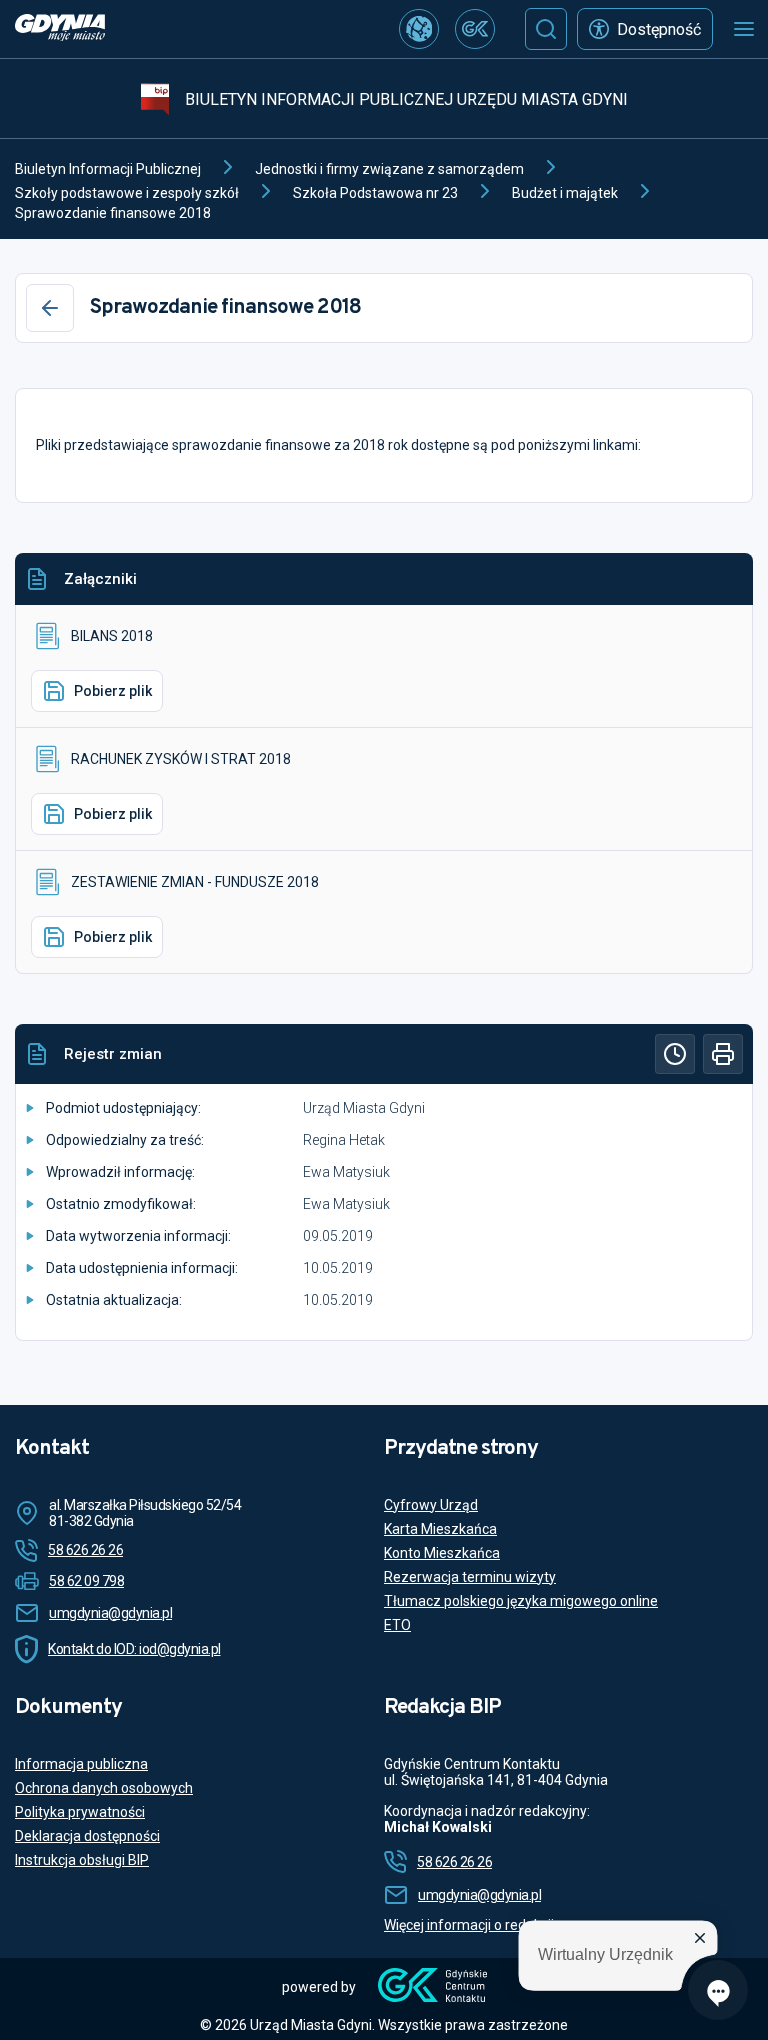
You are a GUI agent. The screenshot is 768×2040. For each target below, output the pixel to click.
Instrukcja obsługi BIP (82, 1860)
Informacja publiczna (81, 1764)
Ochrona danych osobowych (104, 1788)
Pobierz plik (113, 691)
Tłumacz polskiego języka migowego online (521, 1601)
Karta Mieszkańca (440, 1529)
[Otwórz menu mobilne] (744, 29)
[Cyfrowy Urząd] (419, 29)
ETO (397, 1625)
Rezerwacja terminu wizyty (470, 1577)
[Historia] (675, 1054)
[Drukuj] (723, 1054)
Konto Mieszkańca (442, 1553)
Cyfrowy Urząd (431, 1505)
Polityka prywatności (80, 1812)
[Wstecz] (50, 308)
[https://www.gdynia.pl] (60, 29)
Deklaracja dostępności (87, 1836)
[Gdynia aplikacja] (475, 29)
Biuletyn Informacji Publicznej (108, 169)
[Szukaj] (546, 29)
